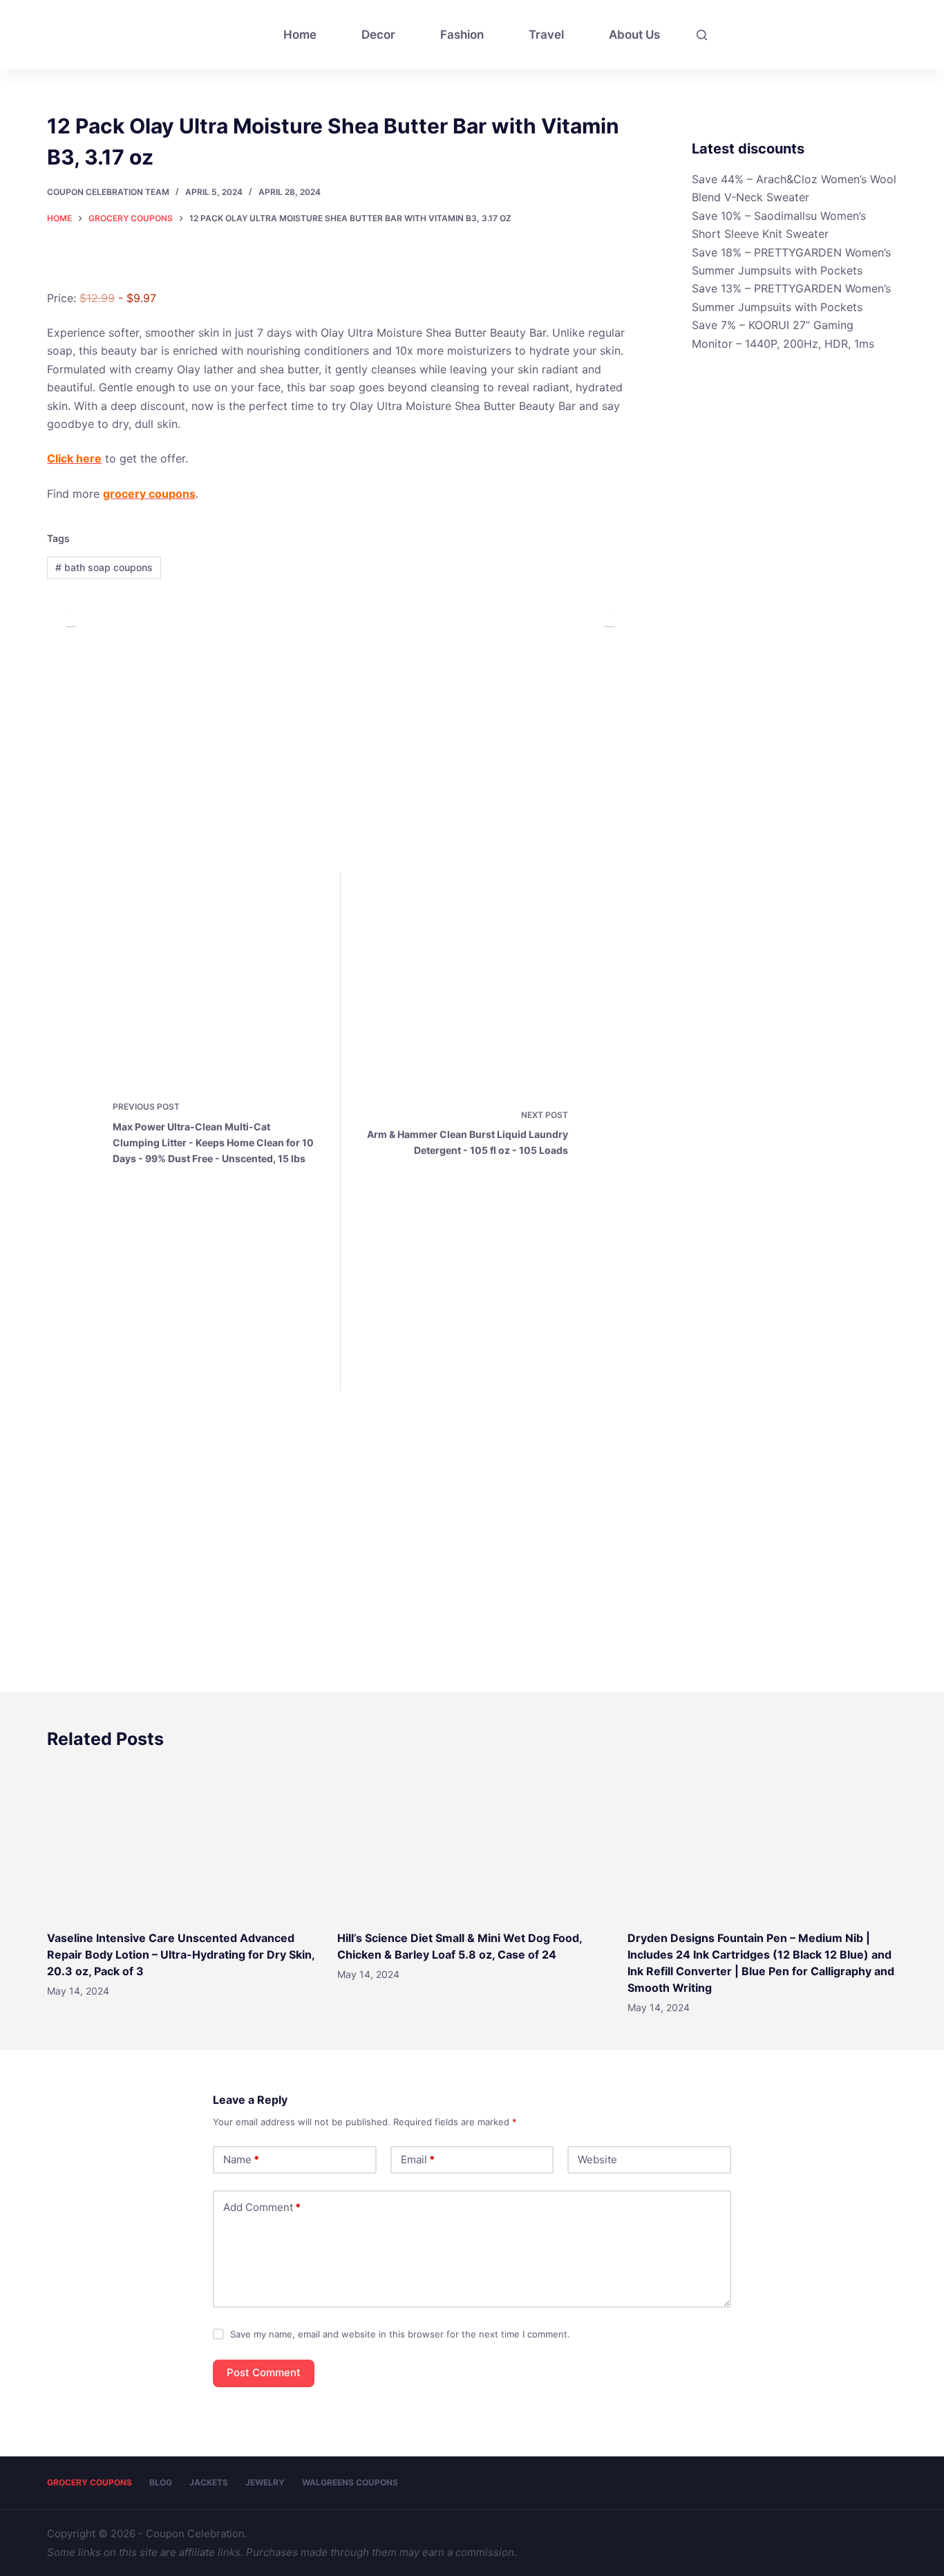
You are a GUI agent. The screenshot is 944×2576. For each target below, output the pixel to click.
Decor (378, 35)
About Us (634, 35)
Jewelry (265, 2482)
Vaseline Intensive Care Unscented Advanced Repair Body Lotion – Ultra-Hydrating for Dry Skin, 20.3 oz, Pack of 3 (181, 1954)
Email (418, 2159)
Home (300, 35)
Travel (546, 35)
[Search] (702, 35)
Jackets (209, 2482)
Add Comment (262, 2207)
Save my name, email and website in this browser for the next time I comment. (400, 2334)
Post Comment (264, 2372)
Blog (161, 2482)
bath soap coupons (104, 567)
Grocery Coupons (89, 2482)
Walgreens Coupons (350, 2482)
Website (597, 2159)
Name (241, 2159)
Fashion (462, 35)
